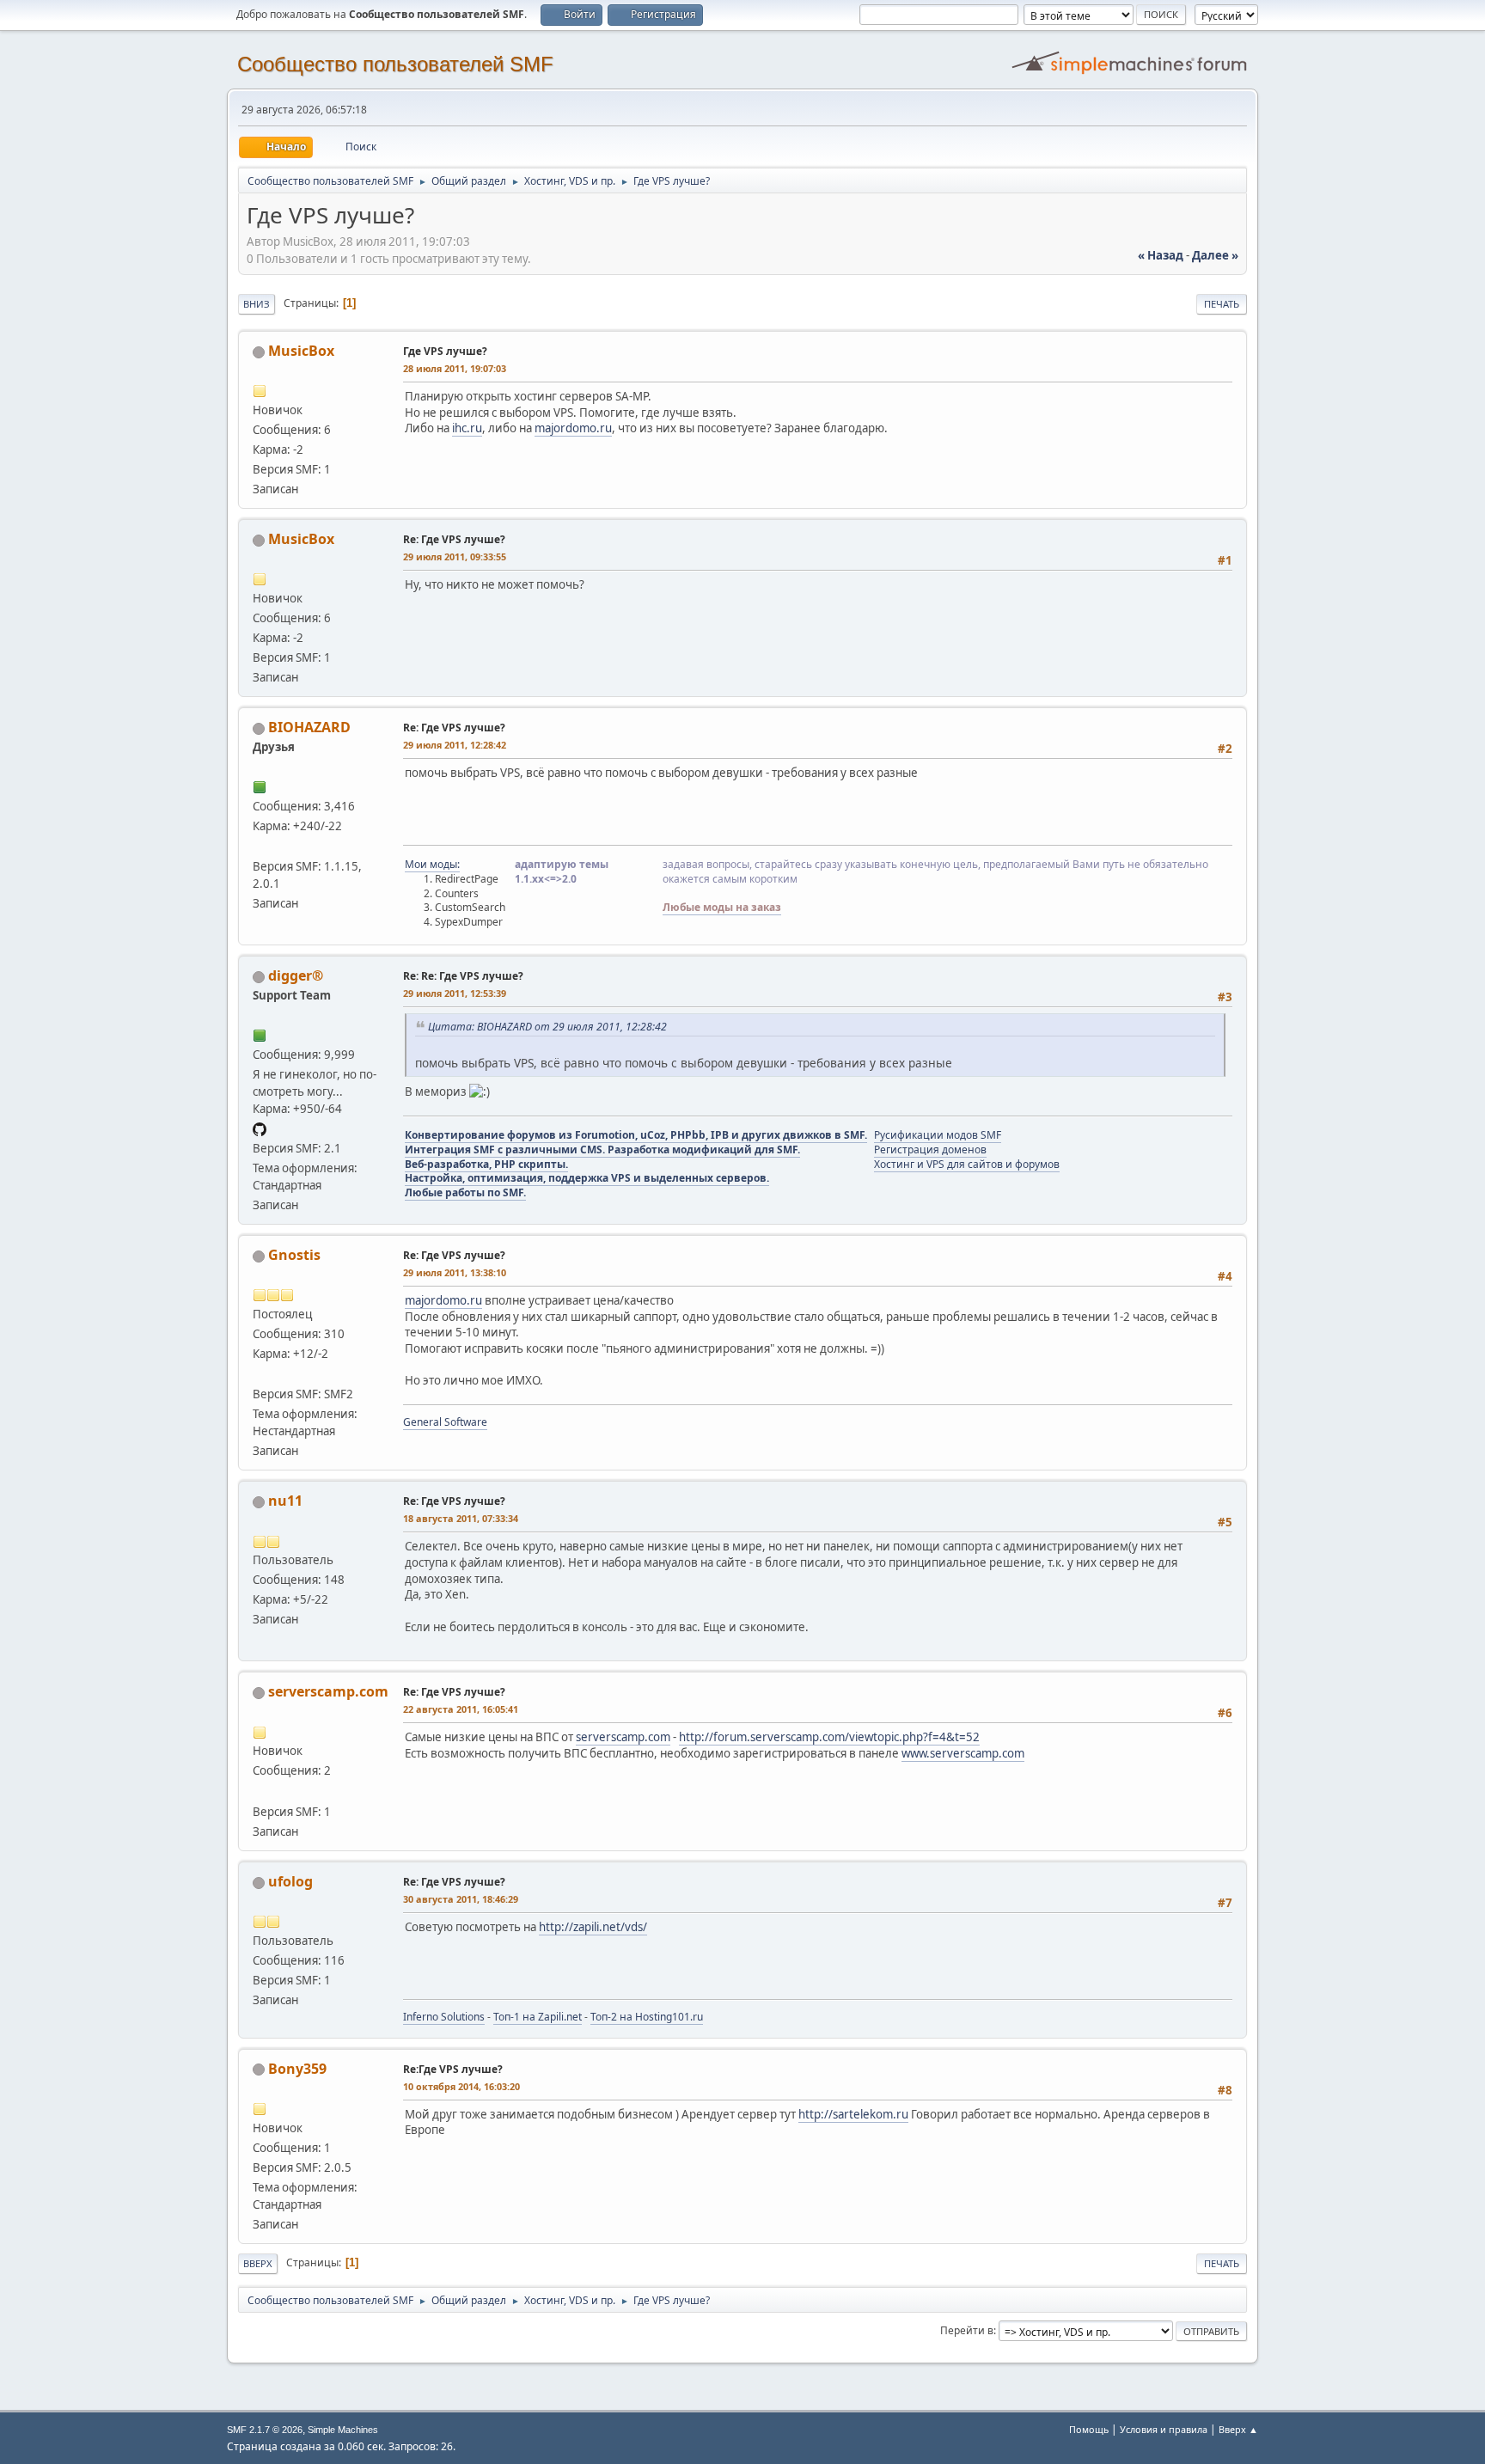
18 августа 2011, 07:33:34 (461, 1518)
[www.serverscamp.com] (260, 1790)
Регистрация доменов (930, 1149)
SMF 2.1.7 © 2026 (265, 2430)
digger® (296, 975)
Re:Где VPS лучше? (453, 2069)
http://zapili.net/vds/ (593, 1927)
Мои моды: (432, 864)
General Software (445, 1422)
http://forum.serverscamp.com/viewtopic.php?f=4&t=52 (829, 1737)
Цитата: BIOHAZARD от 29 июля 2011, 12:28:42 (547, 1027)
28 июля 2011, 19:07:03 (455, 368)
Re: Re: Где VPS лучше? (463, 976)
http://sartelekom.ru (853, 2114)
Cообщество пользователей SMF (395, 64)
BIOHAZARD (309, 727)
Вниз (257, 304)
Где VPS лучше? (445, 351)
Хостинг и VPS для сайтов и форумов (967, 1164)
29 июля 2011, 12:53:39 (455, 993)
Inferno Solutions (444, 2017)
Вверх (258, 2263)
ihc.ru (467, 428)
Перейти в (967, 2330)
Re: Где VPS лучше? (454, 539)
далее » (1215, 255)
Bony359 (297, 2069)
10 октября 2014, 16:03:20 (461, 2086)
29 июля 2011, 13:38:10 (455, 1272)
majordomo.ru (573, 428)
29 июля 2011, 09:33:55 (455, 556)
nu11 (285, 1501)
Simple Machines (343, 2430)
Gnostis (294, 1255)
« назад (1161, 255)
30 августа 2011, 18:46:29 (461, 1899)
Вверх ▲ (1238, 2429)
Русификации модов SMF (938, 1135)
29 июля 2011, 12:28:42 (455, 745)
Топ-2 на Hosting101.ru (647, 2017)
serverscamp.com (328, 1691)
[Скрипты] (260, 846)
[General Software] (260, 1373)
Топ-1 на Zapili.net (538, 2017)
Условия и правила (1164, 2429)
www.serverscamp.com (963, 1753)
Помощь (1089, 2429)
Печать (1222, 304)
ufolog (290, 1881)
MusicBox (301, 351)
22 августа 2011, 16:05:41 (461, 1709)
